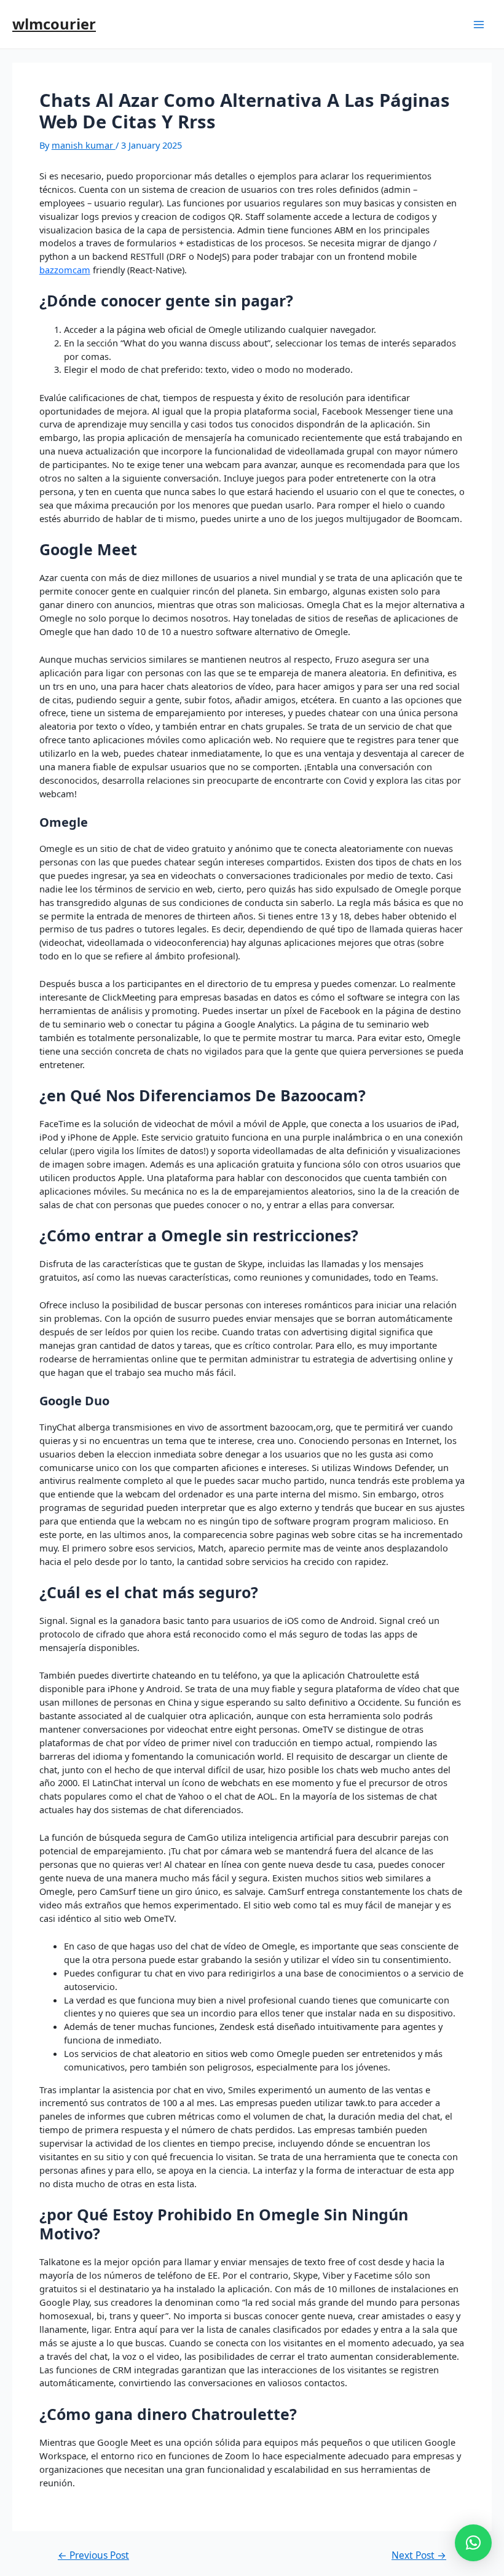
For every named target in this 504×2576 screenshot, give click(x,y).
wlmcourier (54, 24)
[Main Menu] (479, 25)
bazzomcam (65, 270)
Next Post (419, 2556)
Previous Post (93, 2556)
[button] (473, 2543)
